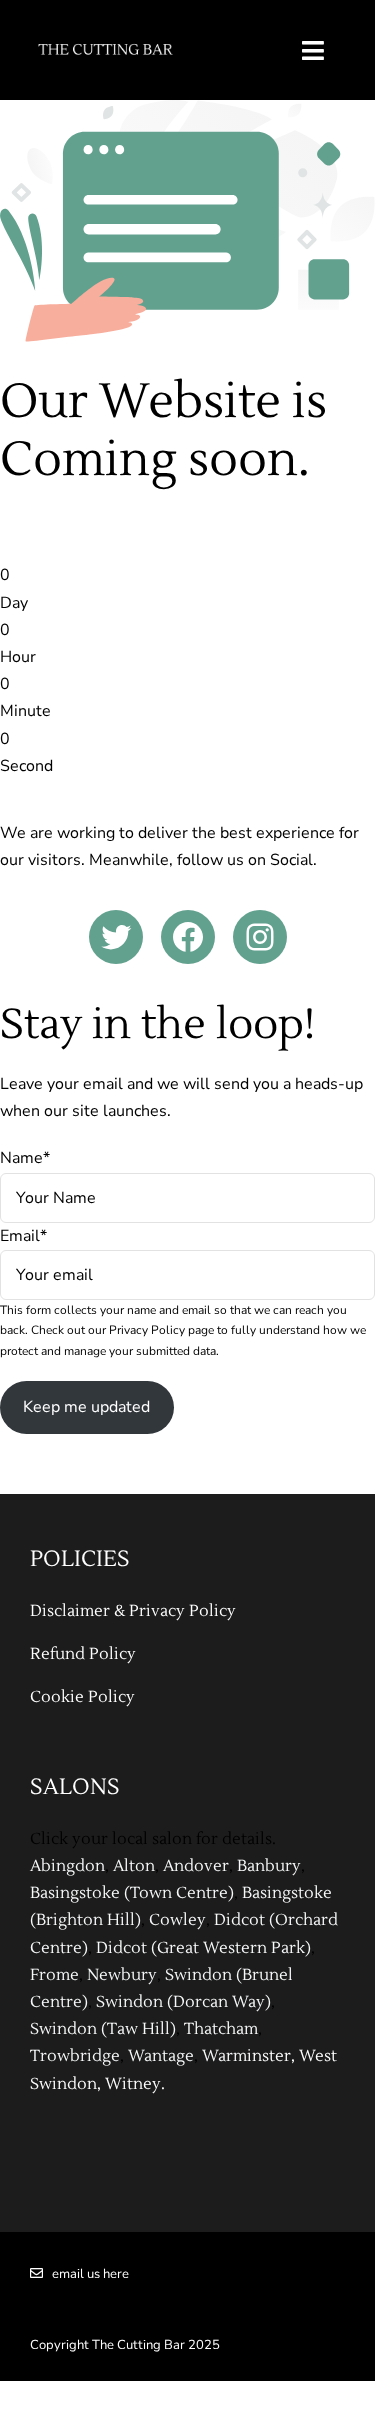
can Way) (236, 2002)
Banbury (269, 1866)
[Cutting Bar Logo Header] (105, 39)
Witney (133, 2084)
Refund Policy (83, 1654)
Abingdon (67, 1866)
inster (269, 2056)
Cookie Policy (82, 1697)
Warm (224, 2056)
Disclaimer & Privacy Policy (133, 1611)
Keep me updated (86, 1407)
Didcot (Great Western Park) (203, 1948)
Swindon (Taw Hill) (103, 2029)
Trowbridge (75, 2056)
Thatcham (221, 2029)
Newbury (122, 1975)
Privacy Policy (147, 1330)
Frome (54, 1975)
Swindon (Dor (149, 2002)
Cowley (177, 1920)
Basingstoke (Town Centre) (132, 1893)
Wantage (161, 2056)
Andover (196, 1866)
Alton (134, 1866)
